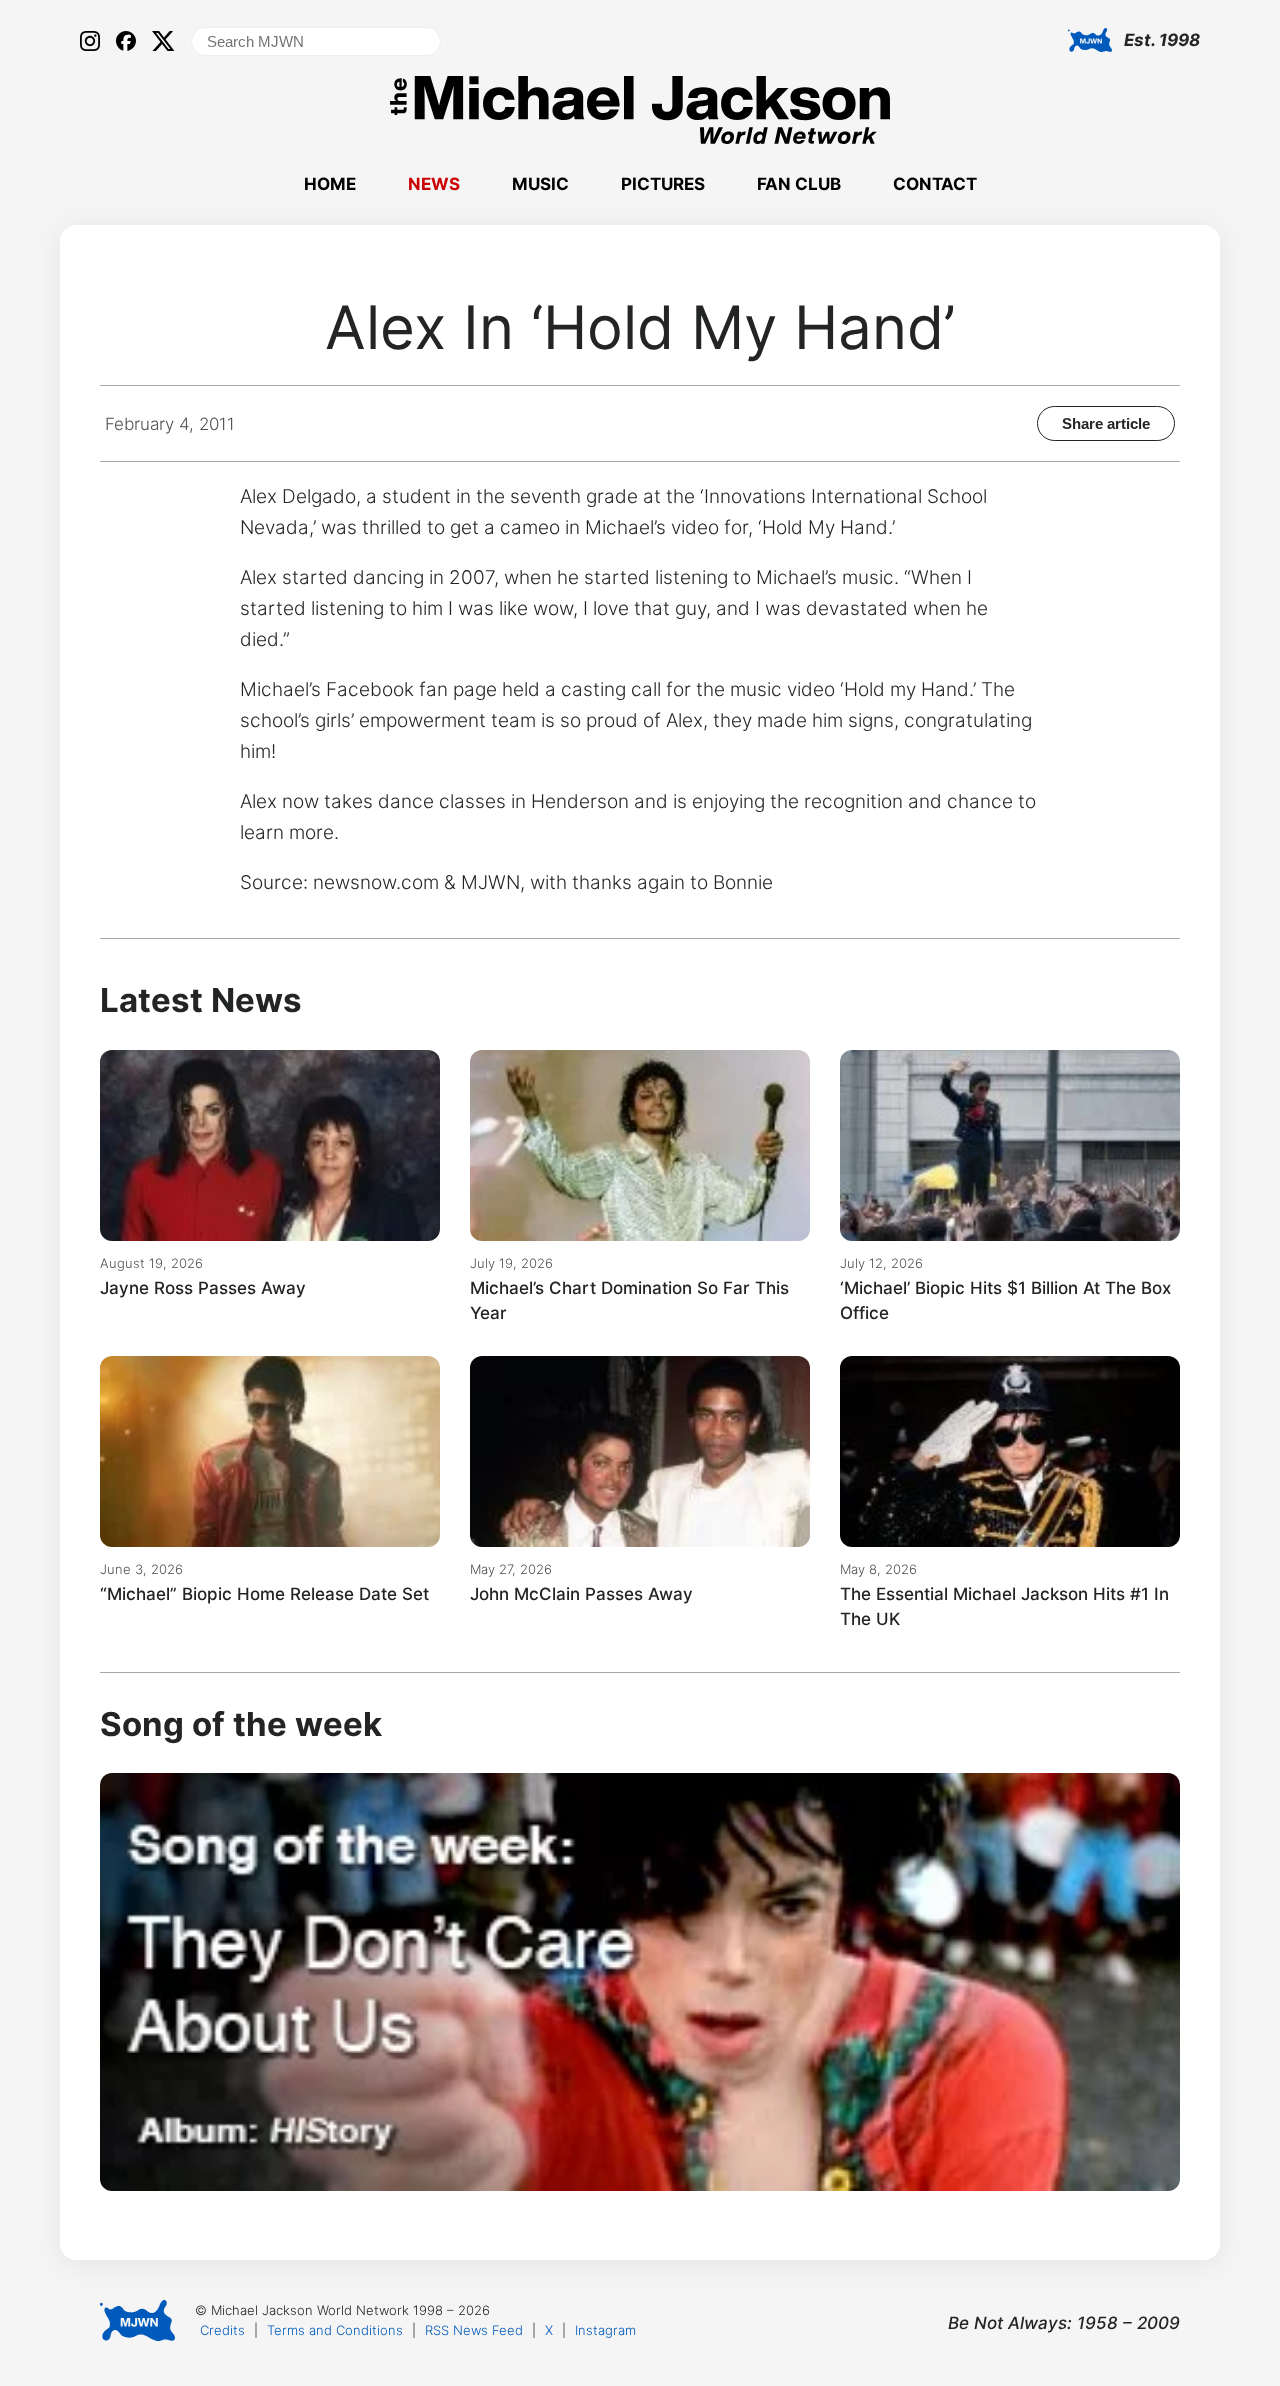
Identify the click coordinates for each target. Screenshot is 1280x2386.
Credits (222, 2330)
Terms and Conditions (335, 2330)
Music (540, 184)
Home (330, 184)
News (434, 184)
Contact (935, 184)
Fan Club (799, 184)
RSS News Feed (474, 2330)
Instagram (605, 2330)
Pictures (663, 184)
